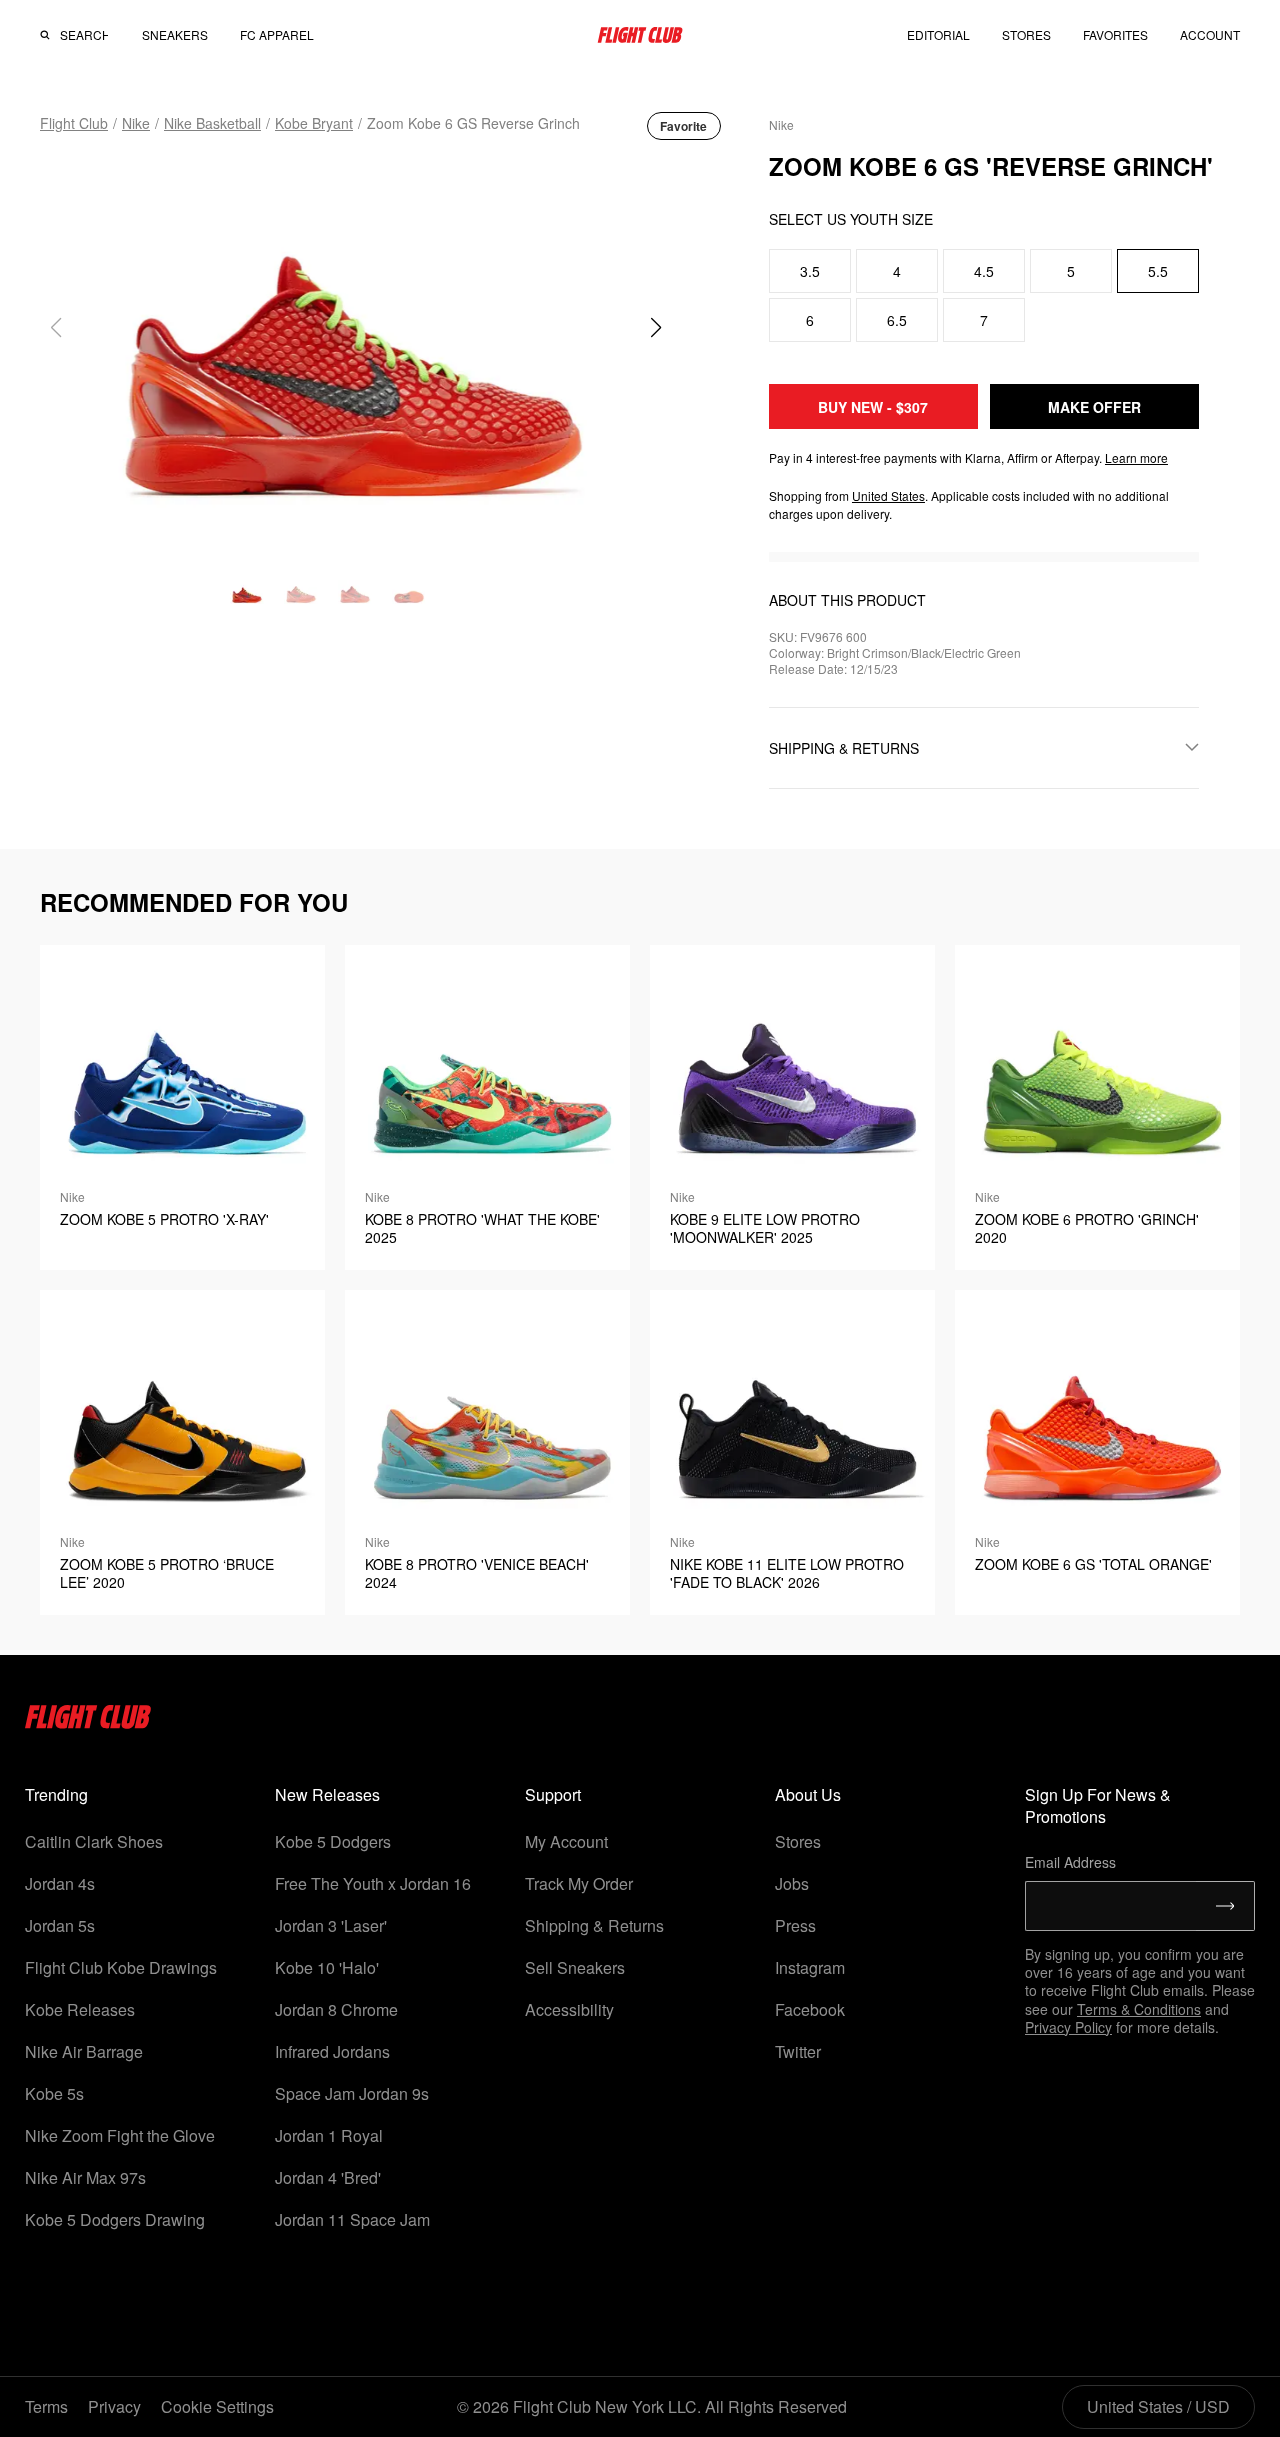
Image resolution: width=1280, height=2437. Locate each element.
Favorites (1115, 34)
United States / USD (1158, 2406)
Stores (798, 1841)
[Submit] (1225, 1906)
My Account (566, 1841)
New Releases (327, 1794)
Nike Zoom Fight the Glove (120, 2135)
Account (1210, 35)
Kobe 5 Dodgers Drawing (115, 2219)
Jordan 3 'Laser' (331, 1925)
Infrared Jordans (332, 2051)
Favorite (683, 126)
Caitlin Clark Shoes (94, 1841)
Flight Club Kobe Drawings (121, 1967)
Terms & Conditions (1139, 2009)
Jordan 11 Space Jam (352, 2219)
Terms (46, 2406)
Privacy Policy (1068, 2027)
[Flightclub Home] (88, 1722)
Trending (56, 1794)
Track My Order (579, 1883)
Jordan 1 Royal (329, 2135)
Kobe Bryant (314, 123)
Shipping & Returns (594, 1925)
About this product (847, 600)
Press (795, 1925)
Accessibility (569, 2009)
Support (553, 1794)
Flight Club (74, 123)
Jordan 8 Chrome (336, 2009)
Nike (136, 123)
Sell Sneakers (575, 1967)
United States (888, 495)
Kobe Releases (80, 2009)
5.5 (1158, 271)
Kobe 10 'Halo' (327, 1967)
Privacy (114, 2406)
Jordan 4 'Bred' (328, 2177)
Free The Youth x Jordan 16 (373, 1883)
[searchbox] (84, 35)
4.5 (984, 271)
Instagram (810, 1967)
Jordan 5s (60, 1925)
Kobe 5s (54, 2093)
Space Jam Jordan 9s (352, 2093)
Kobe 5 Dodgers (333, 1841)
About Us (808, 1794)
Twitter (798, 2051)
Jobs (792, 1883)
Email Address (1070, 1862)
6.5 (897, 320)
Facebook (810, 2009)
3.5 (810, 271)
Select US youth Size (851, 219)
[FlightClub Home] (640, 35)
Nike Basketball (212, 123)
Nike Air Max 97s (85, 2177)
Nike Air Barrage (84, 2051)
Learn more (1136, 457)
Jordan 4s (60, 1883)
